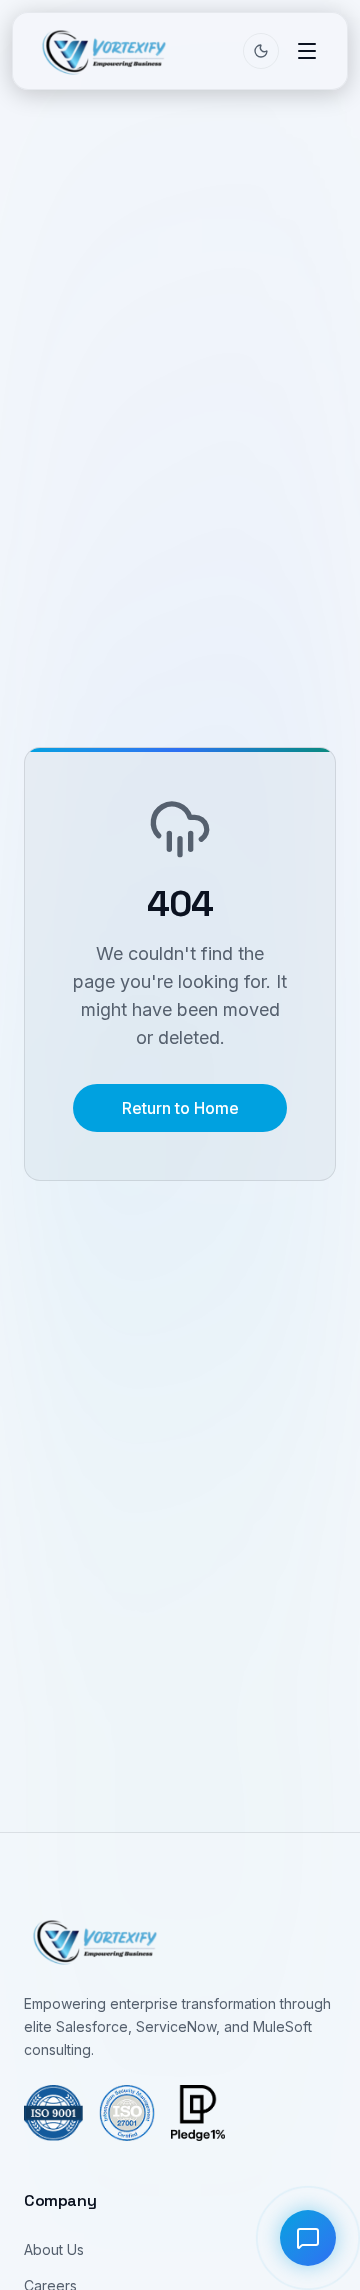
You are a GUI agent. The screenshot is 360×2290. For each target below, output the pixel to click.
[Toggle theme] (261, 51)
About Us (54, 2249)
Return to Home (180, 1108)
